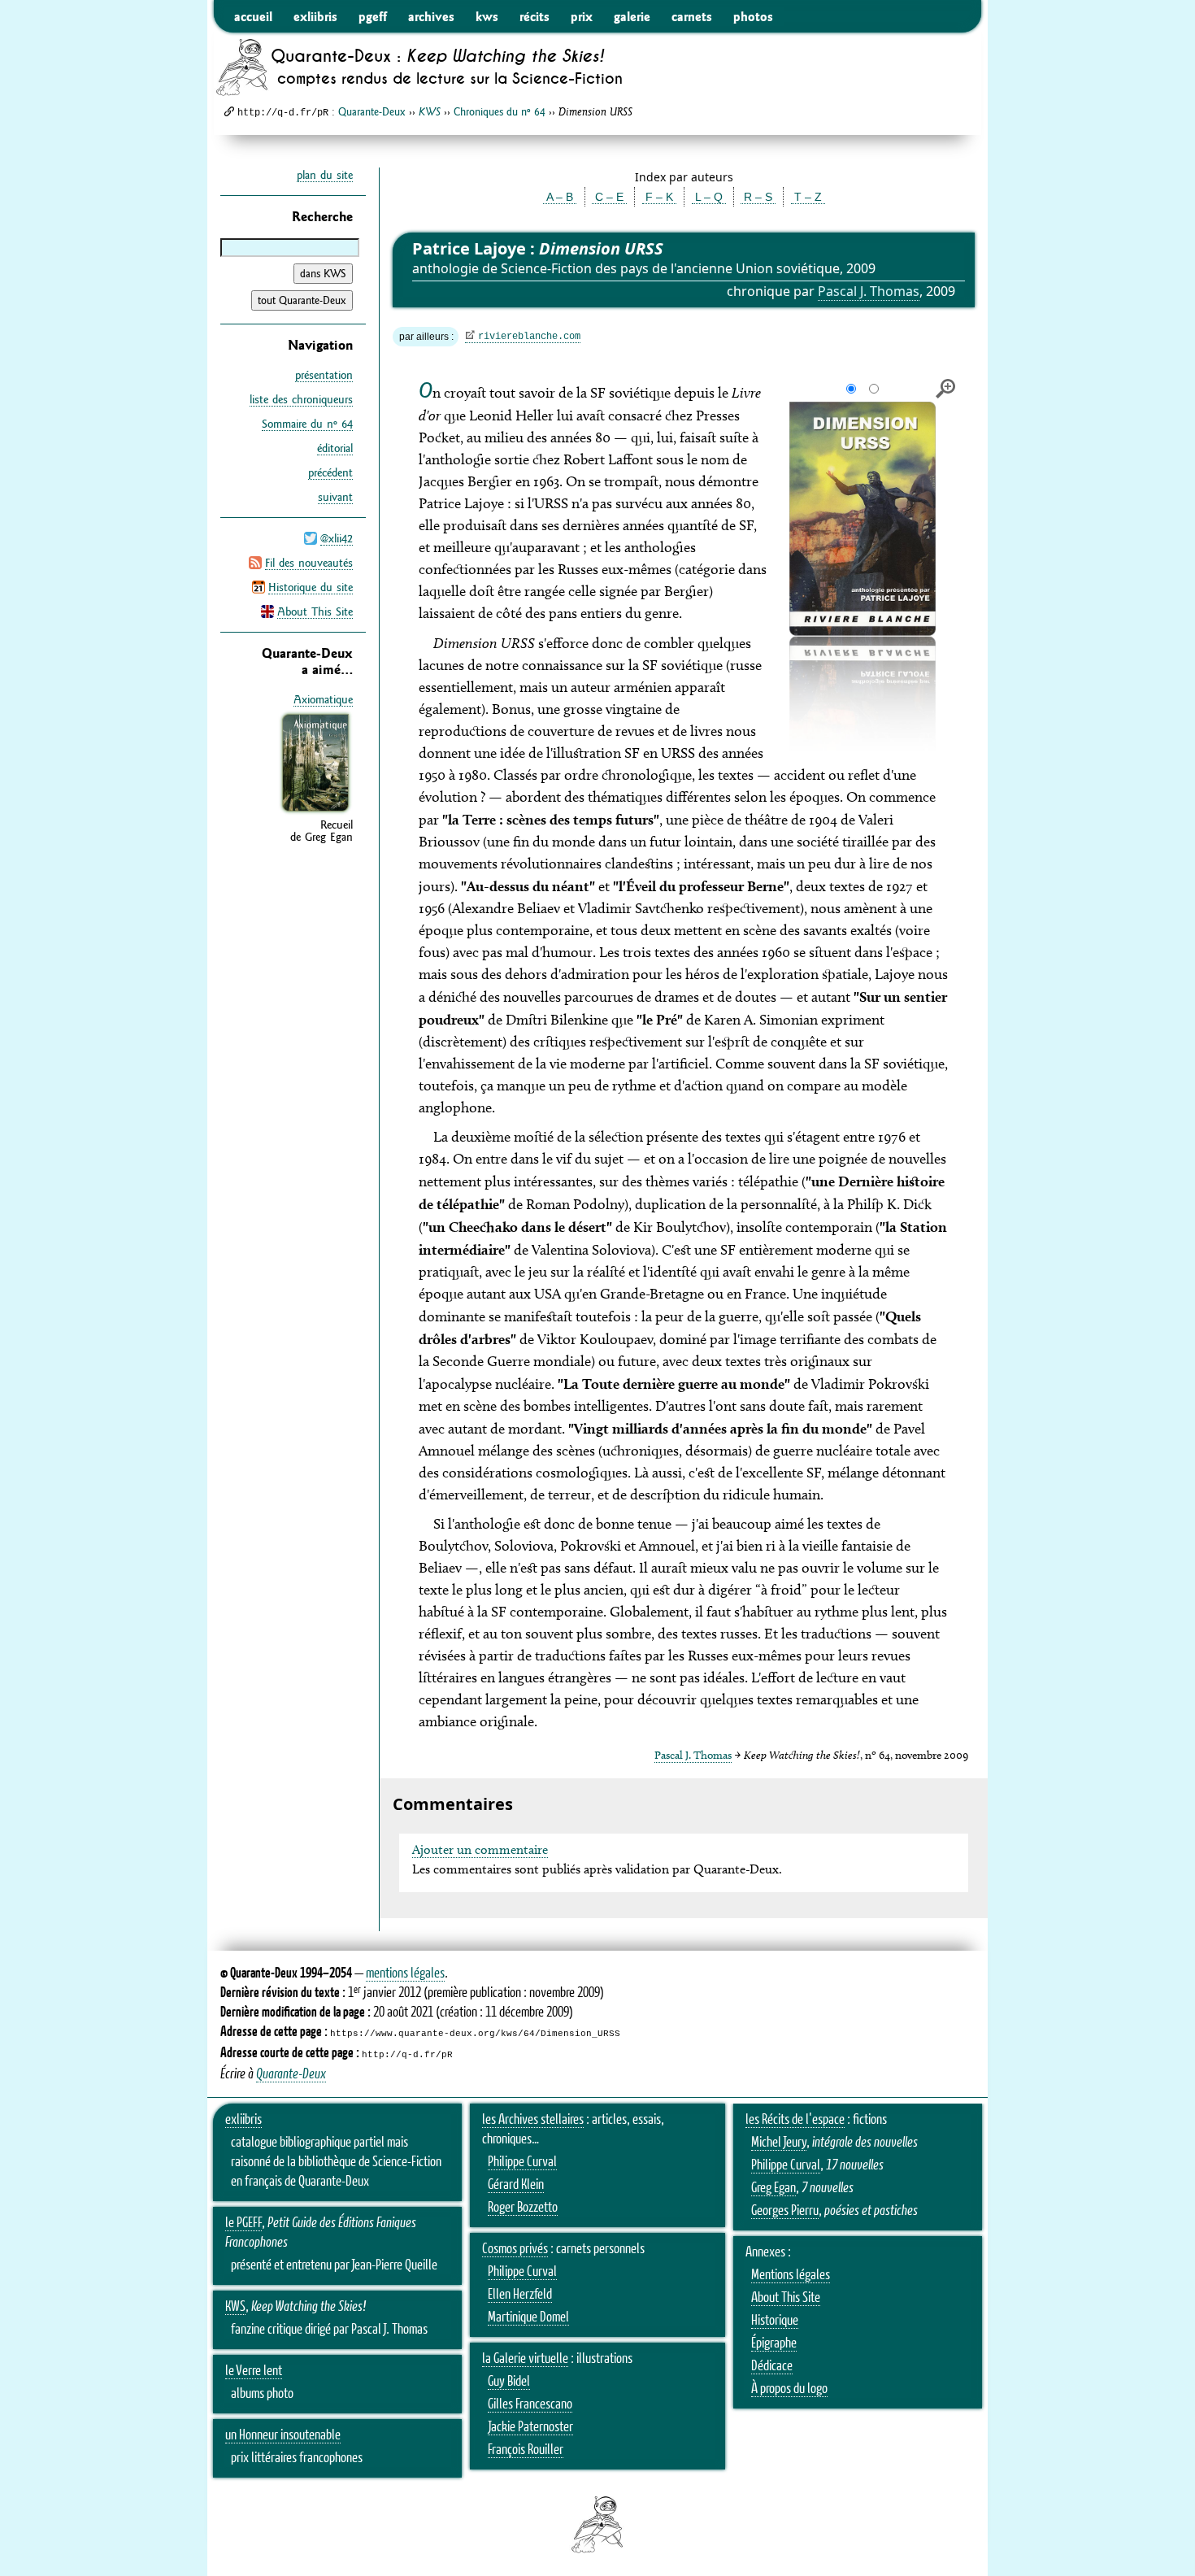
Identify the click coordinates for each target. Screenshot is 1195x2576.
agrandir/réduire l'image (945, 389)
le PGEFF (243, 2223)
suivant (335, 497)
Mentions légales (791, 2275)
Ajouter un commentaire (480, 1849)
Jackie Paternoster (530, 2427)
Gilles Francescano (530, 2404)
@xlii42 (337, 538)
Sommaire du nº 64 (307, 424)
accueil (253, 16)
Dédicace (772, 2366)
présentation (324, 375)
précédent (330, 472)
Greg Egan (773, 2188)
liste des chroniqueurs (301, 399)
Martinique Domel (528, 2317)
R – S (758, 197)
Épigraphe (774, 2343)
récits (534, 16)
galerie (632, 16)
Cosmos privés (515, 2249)
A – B (560, 197)
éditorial (335, 448)
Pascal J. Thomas (869, 291)
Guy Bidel (509, 2382)
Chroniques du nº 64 (500, 111)
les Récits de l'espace (795, 2120)
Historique (775, 2321)
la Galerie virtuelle (525, 2359)
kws (487, 16)
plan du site (325, 175)
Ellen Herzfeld (520, 2295)
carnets (692, 16)
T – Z (808, 197)
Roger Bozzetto (523, 2208)
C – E (609, 197)
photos (753, 16)
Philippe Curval (522, 2162)
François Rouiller (526, 2450)
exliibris (315, 16)
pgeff (373, 16)
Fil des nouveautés (309, 563)
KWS (235, 2307)
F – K (659, 197)
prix (582, 16)
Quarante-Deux (372, 111)
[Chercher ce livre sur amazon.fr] (315, 812)
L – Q (709, 197)
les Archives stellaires (533, 2120)
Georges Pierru (785, 2211)
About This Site (315, 611)
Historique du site (311, 587)
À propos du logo (789, 2389)
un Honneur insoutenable (283, 2435)
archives (431, 16)
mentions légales (405, 1973)
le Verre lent (254, 2371)
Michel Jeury (779, 2143)
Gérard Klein (516, 2185)
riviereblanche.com (529, 337)
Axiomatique (323, 699)
